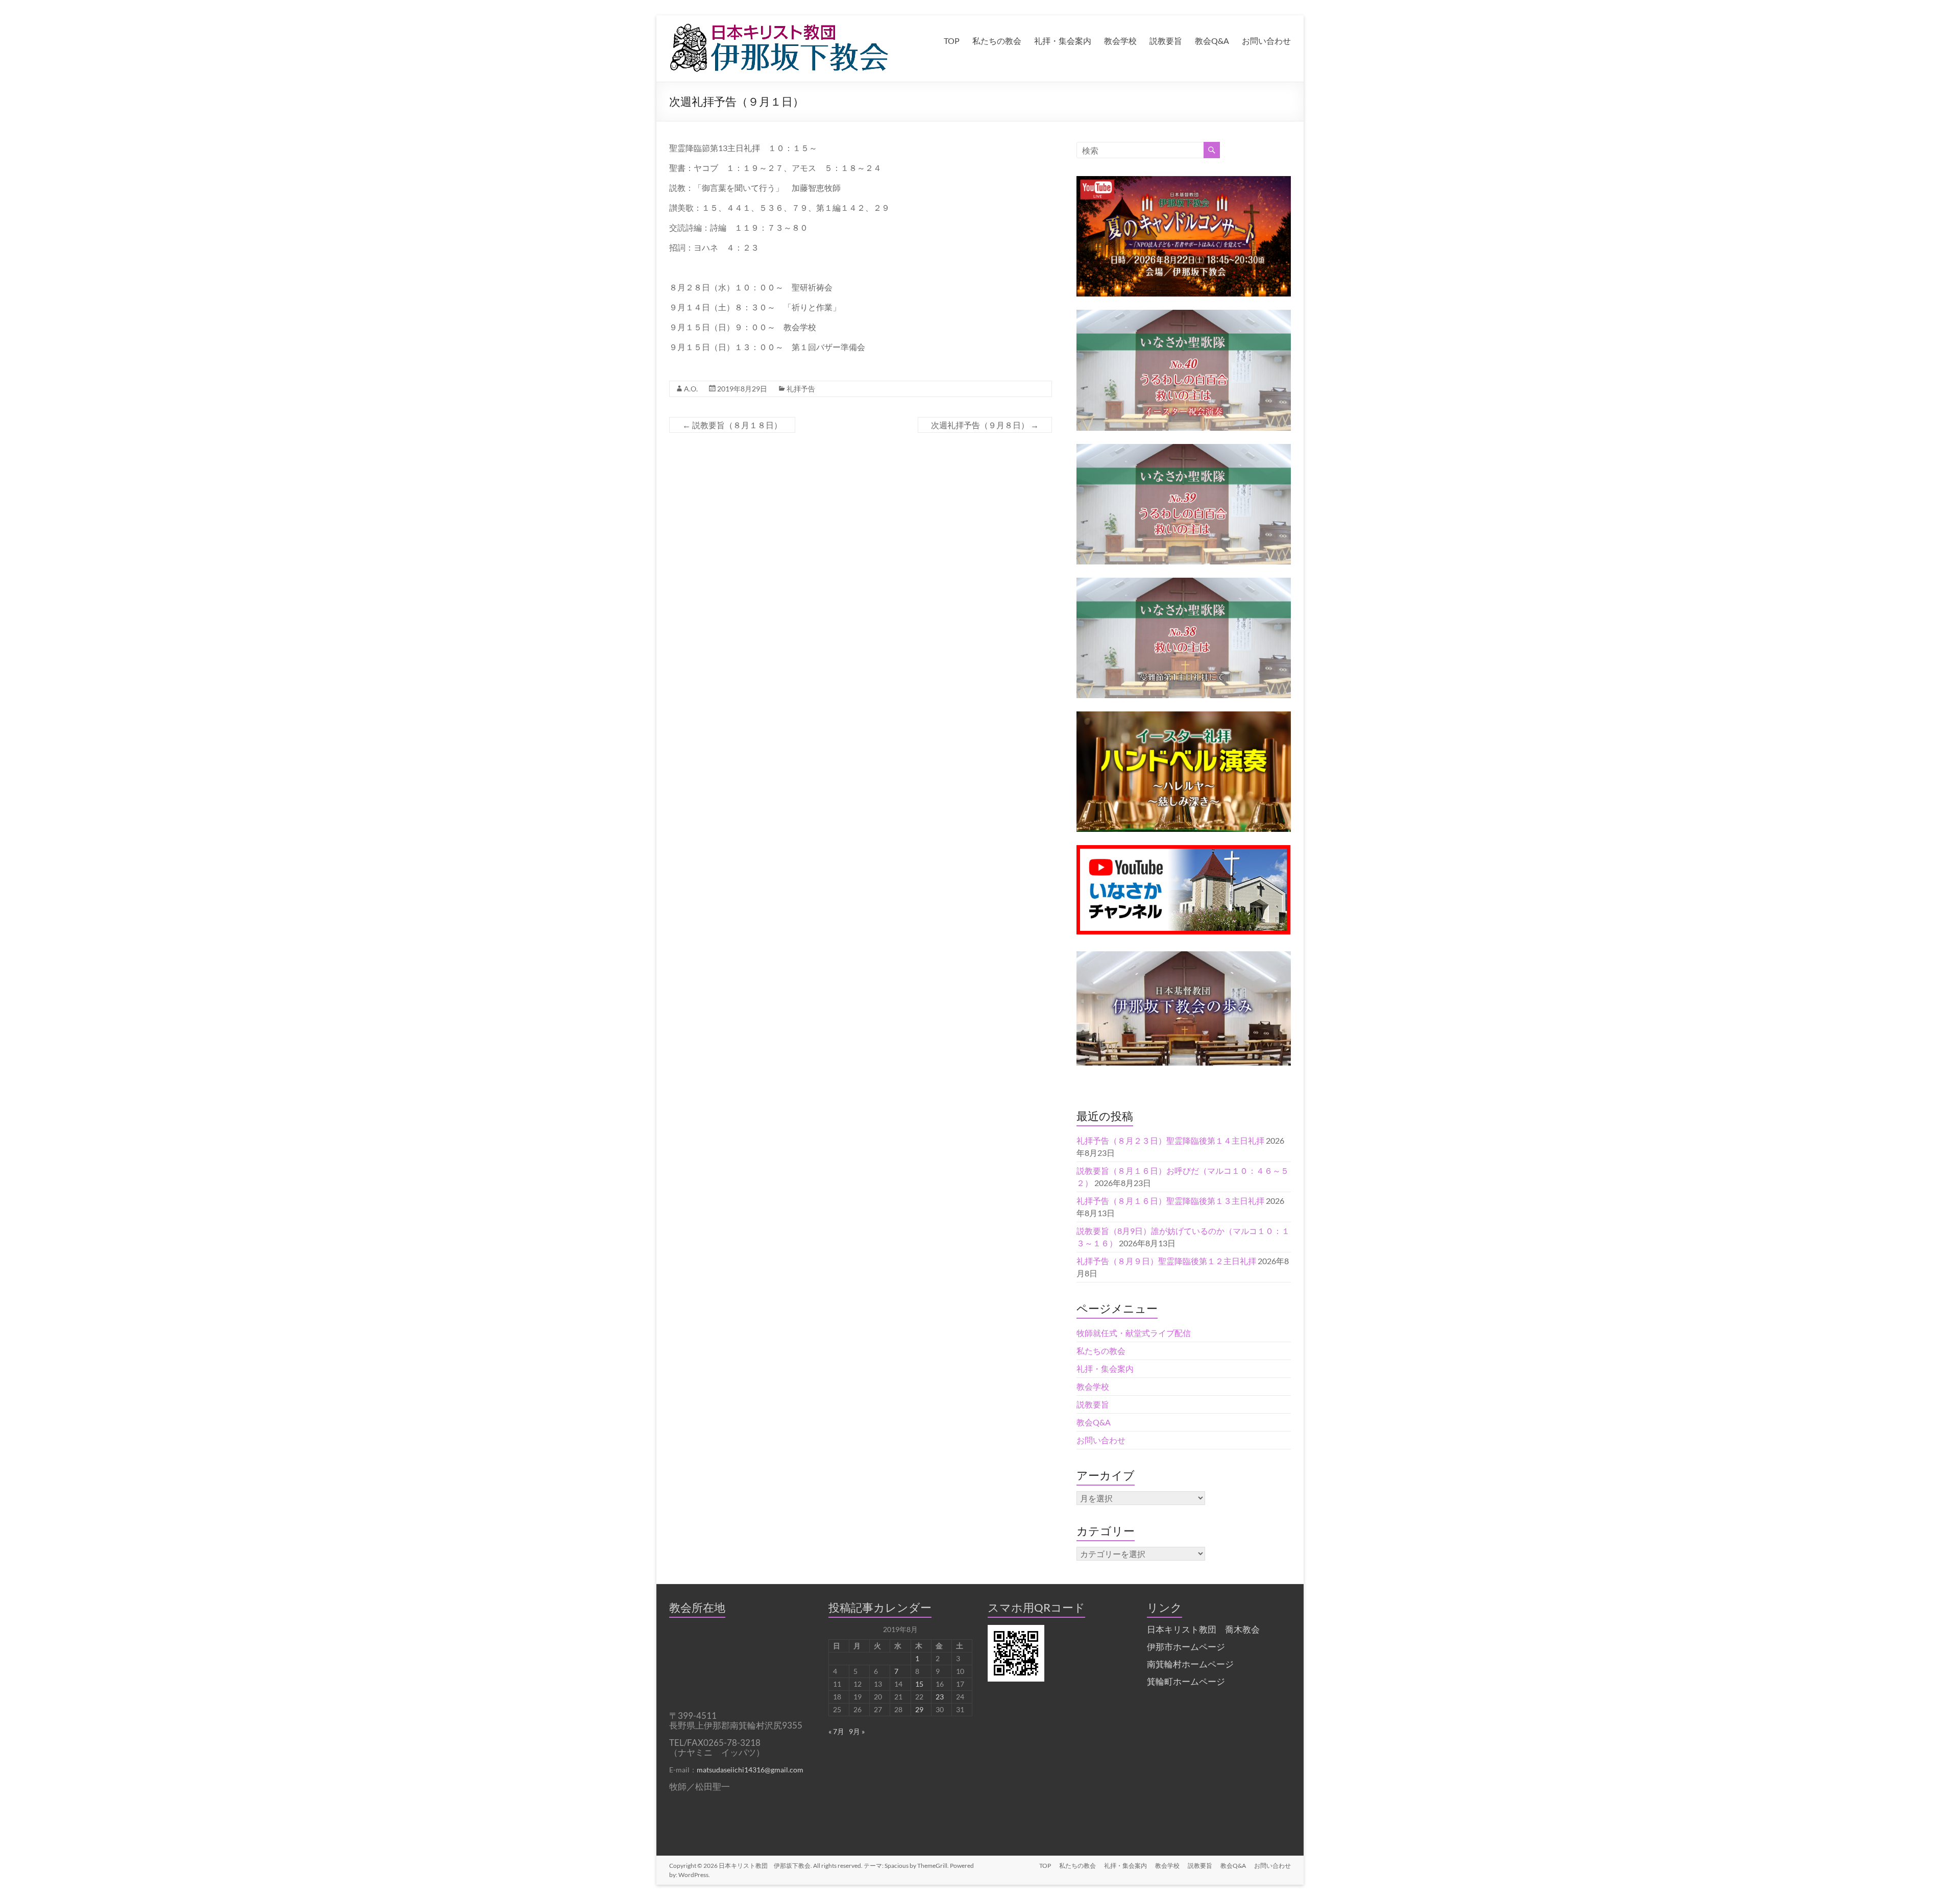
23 (940, 1697)
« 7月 (836, 1731)
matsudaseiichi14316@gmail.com (750, 1770)
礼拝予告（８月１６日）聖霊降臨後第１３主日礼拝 (1170, 1201)
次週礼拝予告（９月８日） (985, 425)
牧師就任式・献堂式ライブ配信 (1134, 1333)
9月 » (857, 1731)
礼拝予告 (801, 389)
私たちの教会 (997, 41)
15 (919, 1684)
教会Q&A (1212, 41)
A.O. (691, 389)
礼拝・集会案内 (1063, 41)
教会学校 (1120, 41)
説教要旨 (1166, 41)
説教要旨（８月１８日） (732, 425)
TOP (952, 41)
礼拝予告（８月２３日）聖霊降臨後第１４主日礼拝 (1170, 1140)
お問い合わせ (1266, 41)
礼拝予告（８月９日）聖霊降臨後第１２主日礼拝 (1166, 1261)
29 (919, 1709)
